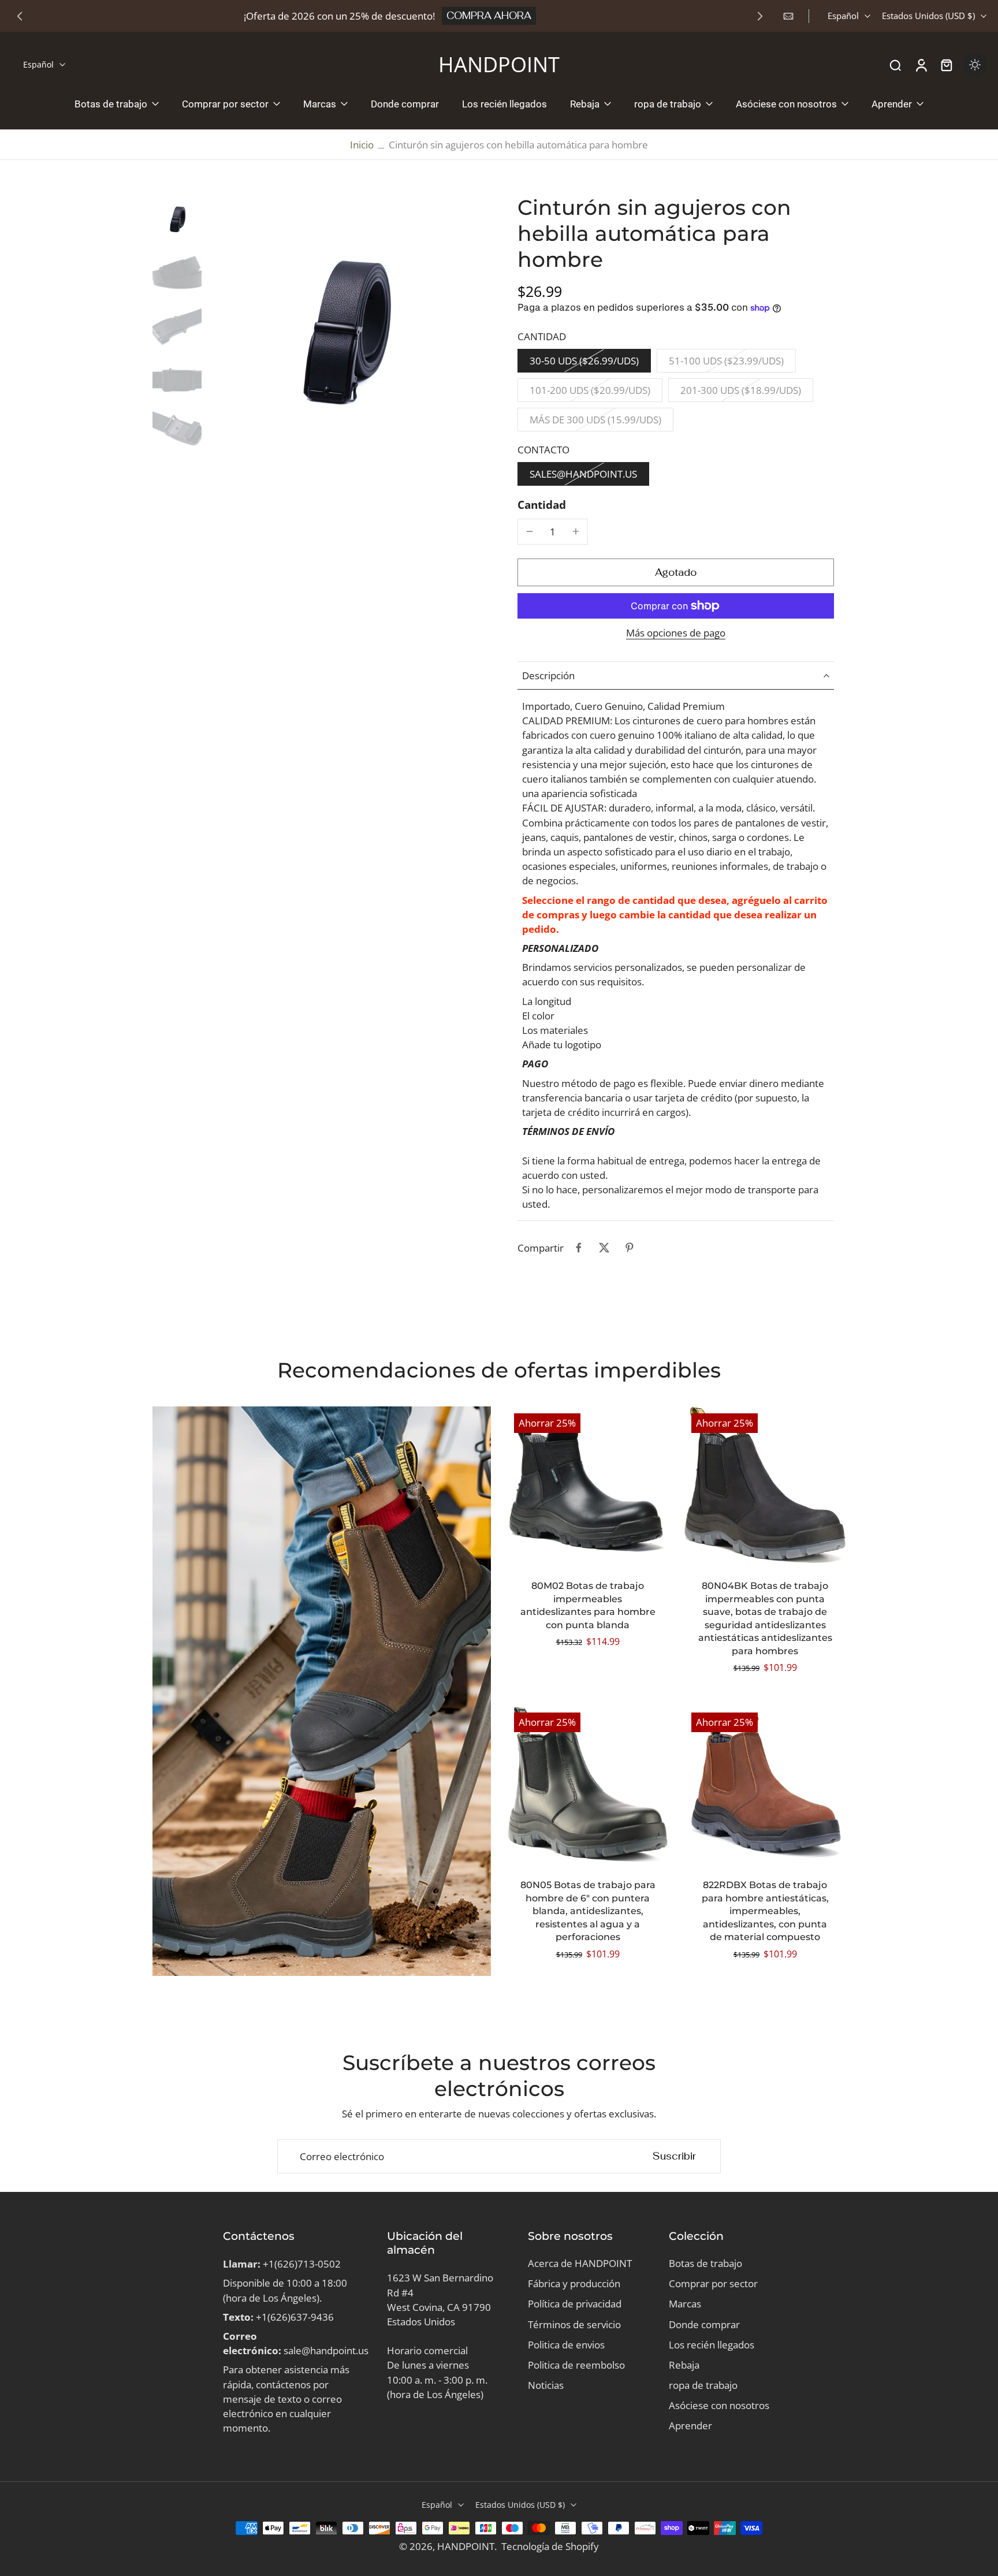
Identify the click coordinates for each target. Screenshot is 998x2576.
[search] (895, 65)
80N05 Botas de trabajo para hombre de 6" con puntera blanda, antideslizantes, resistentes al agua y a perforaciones (588, 1911)
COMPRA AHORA (489, 16)
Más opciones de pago (676, 634)
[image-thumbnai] (177, 219)
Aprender (690, 2426)
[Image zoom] (343, 332)
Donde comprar (704, 2324)
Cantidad (542, 505)
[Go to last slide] (20, 16)
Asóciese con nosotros (719, 2405)
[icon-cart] (946, 65)
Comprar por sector (713, 2283)
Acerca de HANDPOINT (580, 2263)
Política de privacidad (575, 2304)
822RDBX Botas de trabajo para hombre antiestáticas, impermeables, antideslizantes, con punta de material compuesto (765, 1911)
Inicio (362, 145)
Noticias (546, 2385)
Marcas (685, 2304)
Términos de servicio (574, 2324)
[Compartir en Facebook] (579, 1248)
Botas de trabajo (705, 2263)
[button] (676, 573)
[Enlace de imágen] (322, 1691)
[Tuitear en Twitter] (604, 1248)
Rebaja (684, 2365)
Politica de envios (566, 2345)
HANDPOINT (466, 2546)
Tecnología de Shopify (550, 2546)
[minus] (530, 531)
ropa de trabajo (703, 2385)
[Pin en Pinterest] (630, 1248)
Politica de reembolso (576, 2365)
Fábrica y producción (574, 2283)
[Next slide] (760, 16)
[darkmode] (975, 65)
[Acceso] (921, 65)
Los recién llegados (712, 2345)
